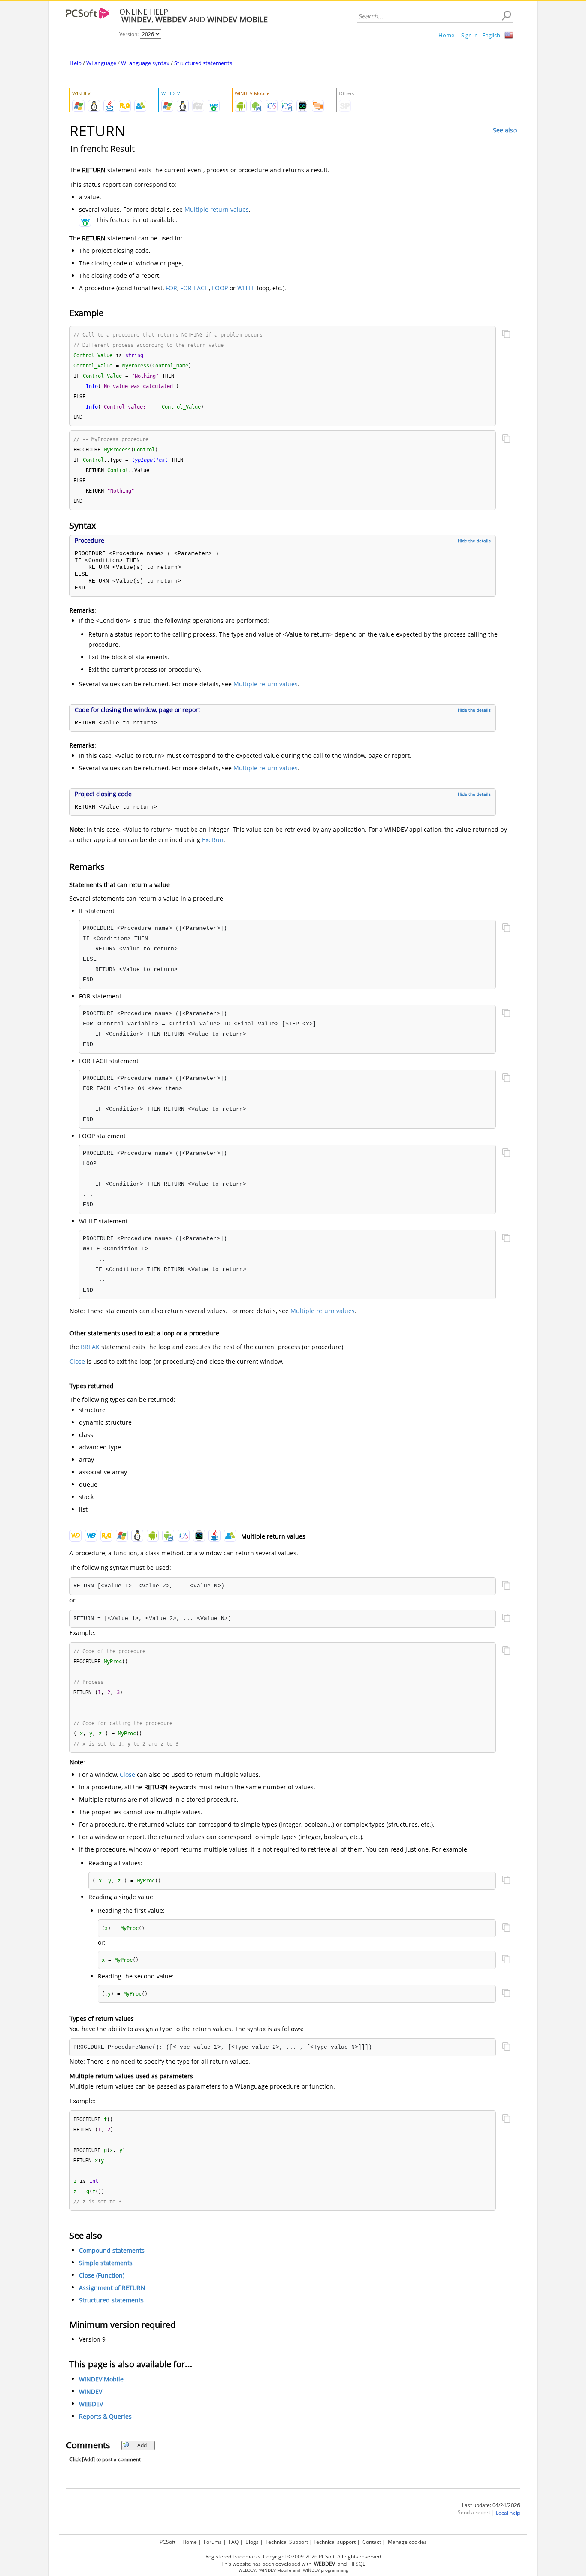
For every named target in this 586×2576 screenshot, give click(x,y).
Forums (213, 2542)
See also (505, 130)
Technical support (335, 2542)
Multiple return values (217, 209)
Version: (130, 34)
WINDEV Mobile (101, 2379)
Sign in (470, 35)
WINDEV (91, 2391)
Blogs (252, 2542)
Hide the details (474, 541)
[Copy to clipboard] (506, 335)
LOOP (220, 288)
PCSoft (168, 2542)
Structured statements (203, 63)
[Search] (506, 16)
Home (446, 35)
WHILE (246, 288)
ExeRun (213, 840)
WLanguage (101, 63)
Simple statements (106, 2263)
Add (142, 2445)
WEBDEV (91, 2404)
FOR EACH (195, 288)
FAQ (234, 2542)
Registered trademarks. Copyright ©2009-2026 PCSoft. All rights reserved (293, 2556)
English (491, 35)
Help (76, 63)
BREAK (90, 1347)
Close (77, 1361)
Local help (508, 2513)
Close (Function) (102, 2275)
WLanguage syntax (145, 63)
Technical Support (287, 2542)
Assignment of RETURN (112, 2288)
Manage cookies (407, 2542)
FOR (171, 288)
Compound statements (112, 2250)
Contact (372, 2542)
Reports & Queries (105, 2416)
